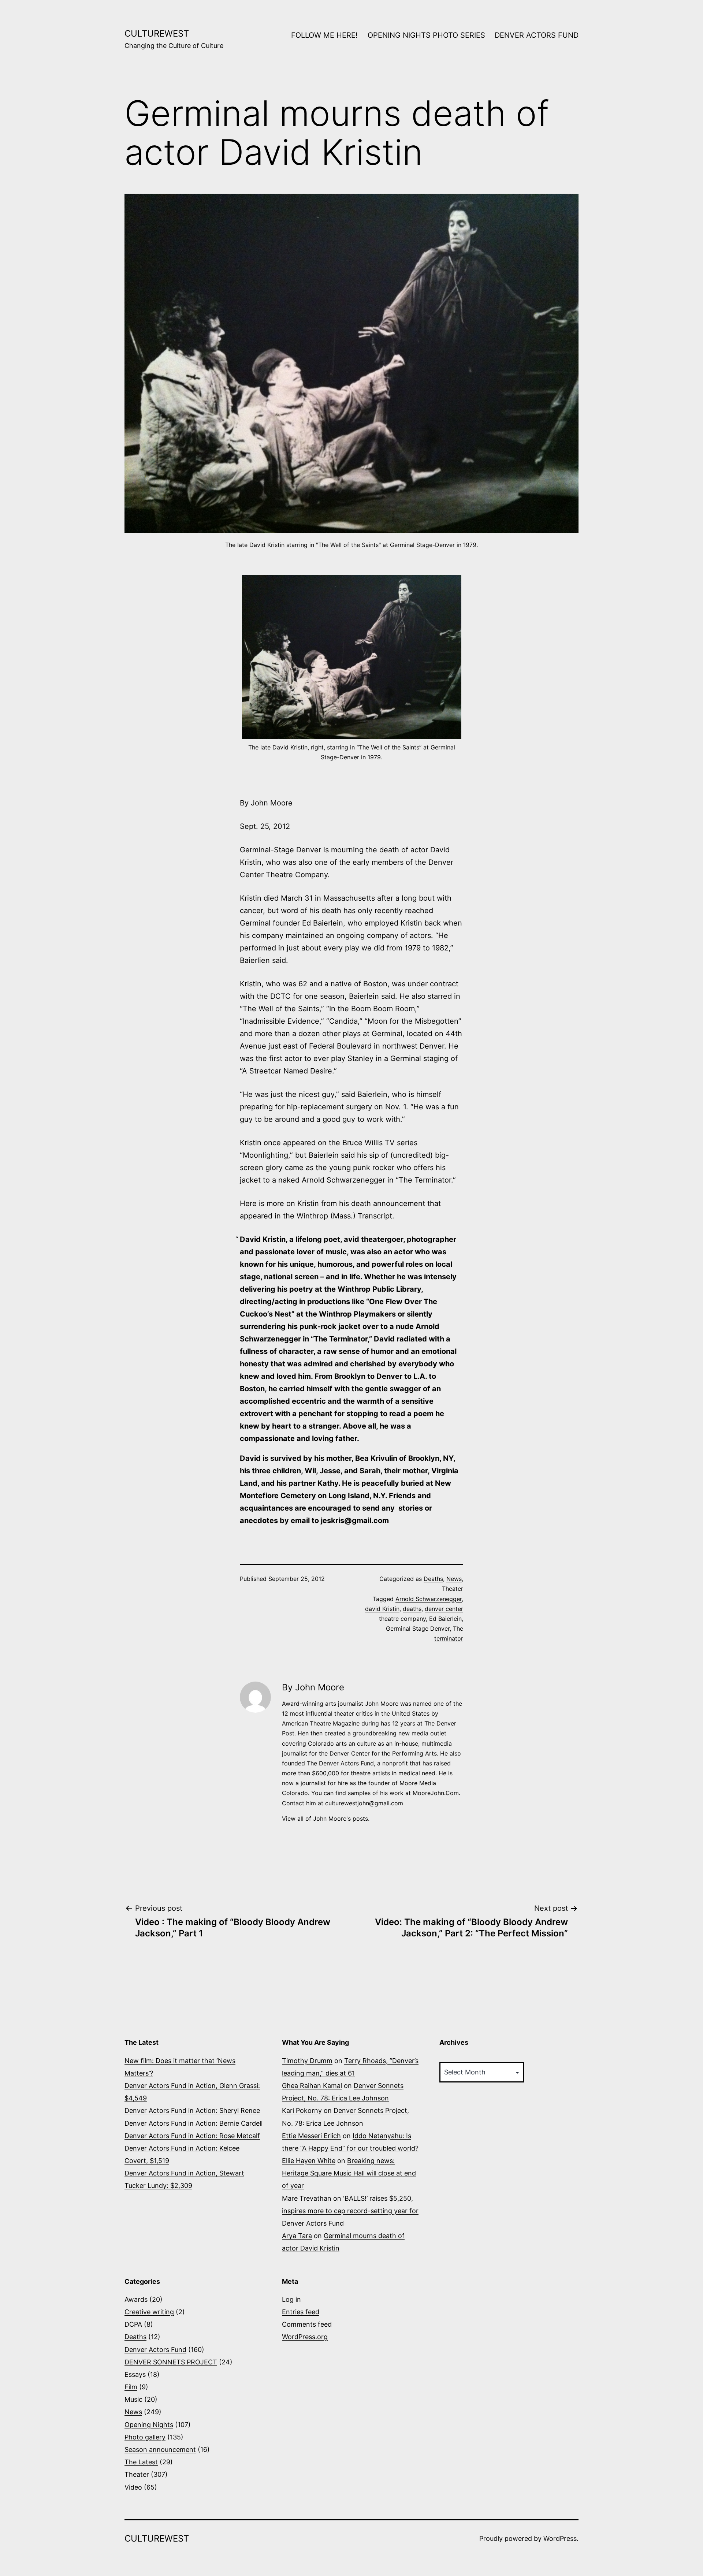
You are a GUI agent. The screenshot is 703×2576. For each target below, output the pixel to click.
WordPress (560, 2538)
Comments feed (307, 2324)
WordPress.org (305, 2337)
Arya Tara (297, 2236)
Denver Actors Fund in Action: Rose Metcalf (192, 2136)
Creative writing (149, 2312)
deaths (412, 1609)
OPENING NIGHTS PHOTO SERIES (426, 35)
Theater (453, 1589)
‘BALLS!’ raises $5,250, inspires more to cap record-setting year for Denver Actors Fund (350, 2211)
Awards (136, 2299)
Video (133, 2487)
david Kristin (382, 1609)
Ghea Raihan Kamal (312, 2086)
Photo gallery (145, 2437)
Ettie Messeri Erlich (311, 2136)
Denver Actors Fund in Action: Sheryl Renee (192, 2110)
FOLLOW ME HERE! (324, 35)
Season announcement (160, 2450)
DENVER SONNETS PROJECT (171, 2362)
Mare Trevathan (307, 2198)
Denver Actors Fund (155, 2350)
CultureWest (157, 33)
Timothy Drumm (307, 2061)
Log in (291, 2299)
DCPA (133, 2324)
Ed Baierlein (445, 1619)
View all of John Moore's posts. (326, 1819)
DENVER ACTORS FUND (537, 35)
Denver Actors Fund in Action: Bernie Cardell (194, 2123)
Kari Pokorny (302, 2110)
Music (133, 2399)
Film (131, 2387)
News (454, 1579)
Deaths (433, 1579)
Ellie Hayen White (309, 2161)
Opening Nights (149, 2425)
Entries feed (301, 2312)
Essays (135, 2374)
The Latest (141, 2462)
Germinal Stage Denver (418, 1628)
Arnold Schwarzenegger (429, 1599)
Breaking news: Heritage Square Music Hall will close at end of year (349, 2173)
